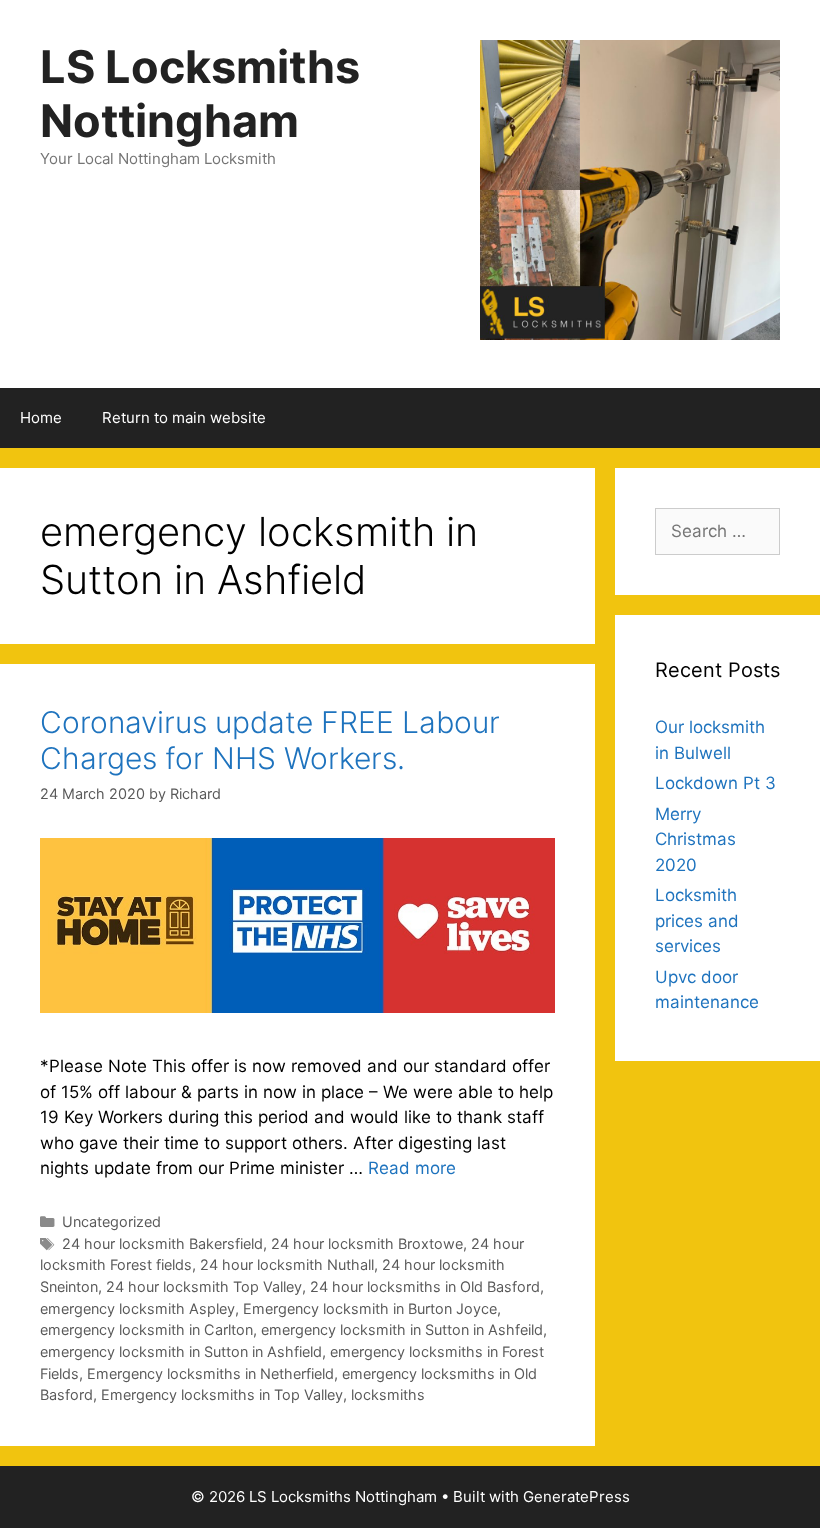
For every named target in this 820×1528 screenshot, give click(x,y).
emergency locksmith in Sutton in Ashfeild (402, 1329)
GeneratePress (576, 1496)
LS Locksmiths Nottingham (200, 93)
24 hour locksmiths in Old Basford (425, 1286)
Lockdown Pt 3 (715, 783)
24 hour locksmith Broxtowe (367, 1243)
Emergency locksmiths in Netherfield (210, 1373)
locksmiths (388, 1394)
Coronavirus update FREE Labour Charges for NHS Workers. (270, 740)
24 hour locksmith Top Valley (204, 1286)
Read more (412, 1168)
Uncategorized (111, 1221)
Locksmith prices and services (697, 920)
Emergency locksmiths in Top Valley (222, 1394)
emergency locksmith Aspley (137, 1308)
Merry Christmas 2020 (695, 839)
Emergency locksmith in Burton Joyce (370, 1308)
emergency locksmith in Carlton (146, 1329)
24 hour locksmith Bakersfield (162, 1243)
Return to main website (184, 417)
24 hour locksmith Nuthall (287, 1264)
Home (41, 417)
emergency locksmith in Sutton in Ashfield (181, 1351)
